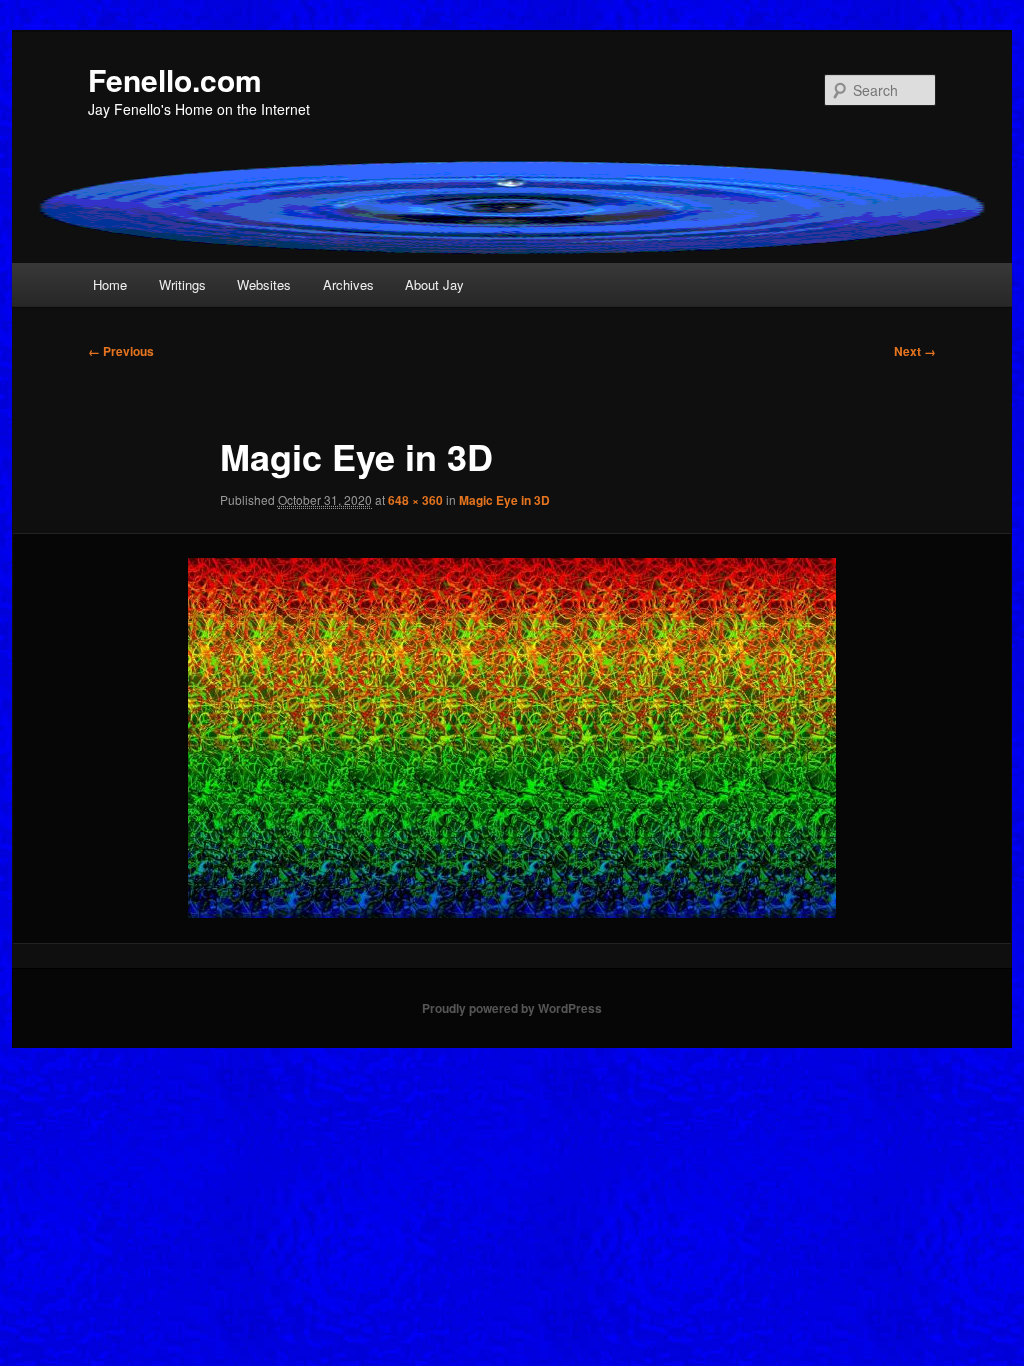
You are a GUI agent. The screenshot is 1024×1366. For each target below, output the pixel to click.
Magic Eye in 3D (504, 500)
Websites (264, 284)
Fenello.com (175, 79)
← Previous (121, 351)
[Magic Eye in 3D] (512, 738)
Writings (182, 284)
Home (110, 284)
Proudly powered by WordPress (512, 1008)
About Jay (434, 284)
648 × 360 (415, 500)
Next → (915, 351)
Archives (348, 284)
